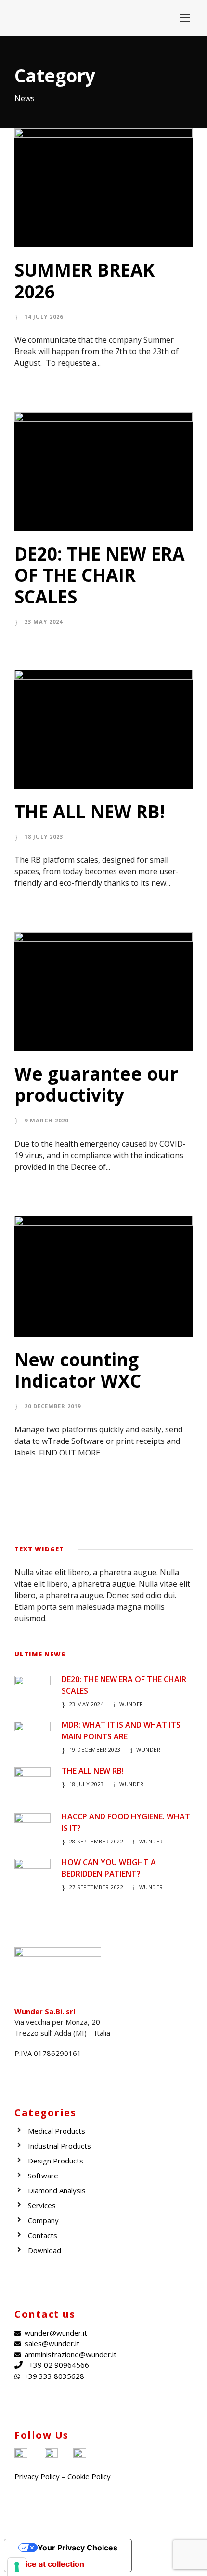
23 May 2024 (44, 621)
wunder (131, 1704)
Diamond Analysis (57, 2190)
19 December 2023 (95, 1750)
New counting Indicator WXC (78, 1370)
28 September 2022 (97, 1841)
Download (45, 2250)
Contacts (43, 2235)
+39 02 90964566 (59, 2365)
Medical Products (57, 2131)
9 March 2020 (46, 1120)
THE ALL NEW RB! (90, 811)
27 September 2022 (97, 1887)
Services (42, 2205)
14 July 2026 (44, 316)
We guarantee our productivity (96, 1084)
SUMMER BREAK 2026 (84, 280)
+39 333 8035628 (54, 2376)
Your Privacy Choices (78, 2548)
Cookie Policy (89, 2476)
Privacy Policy (37, 2476)
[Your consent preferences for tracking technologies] (17, 2567)
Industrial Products (59, 2146)
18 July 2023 (44, 836)
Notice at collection (48, 2564)
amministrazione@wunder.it (71, 2354)
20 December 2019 (53, 1406)
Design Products (56, 2161)
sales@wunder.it (52, 2343)
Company (43, 2220)
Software (43, 2176)
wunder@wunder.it (56, 2333)
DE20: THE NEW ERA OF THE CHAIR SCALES (100, 575)
